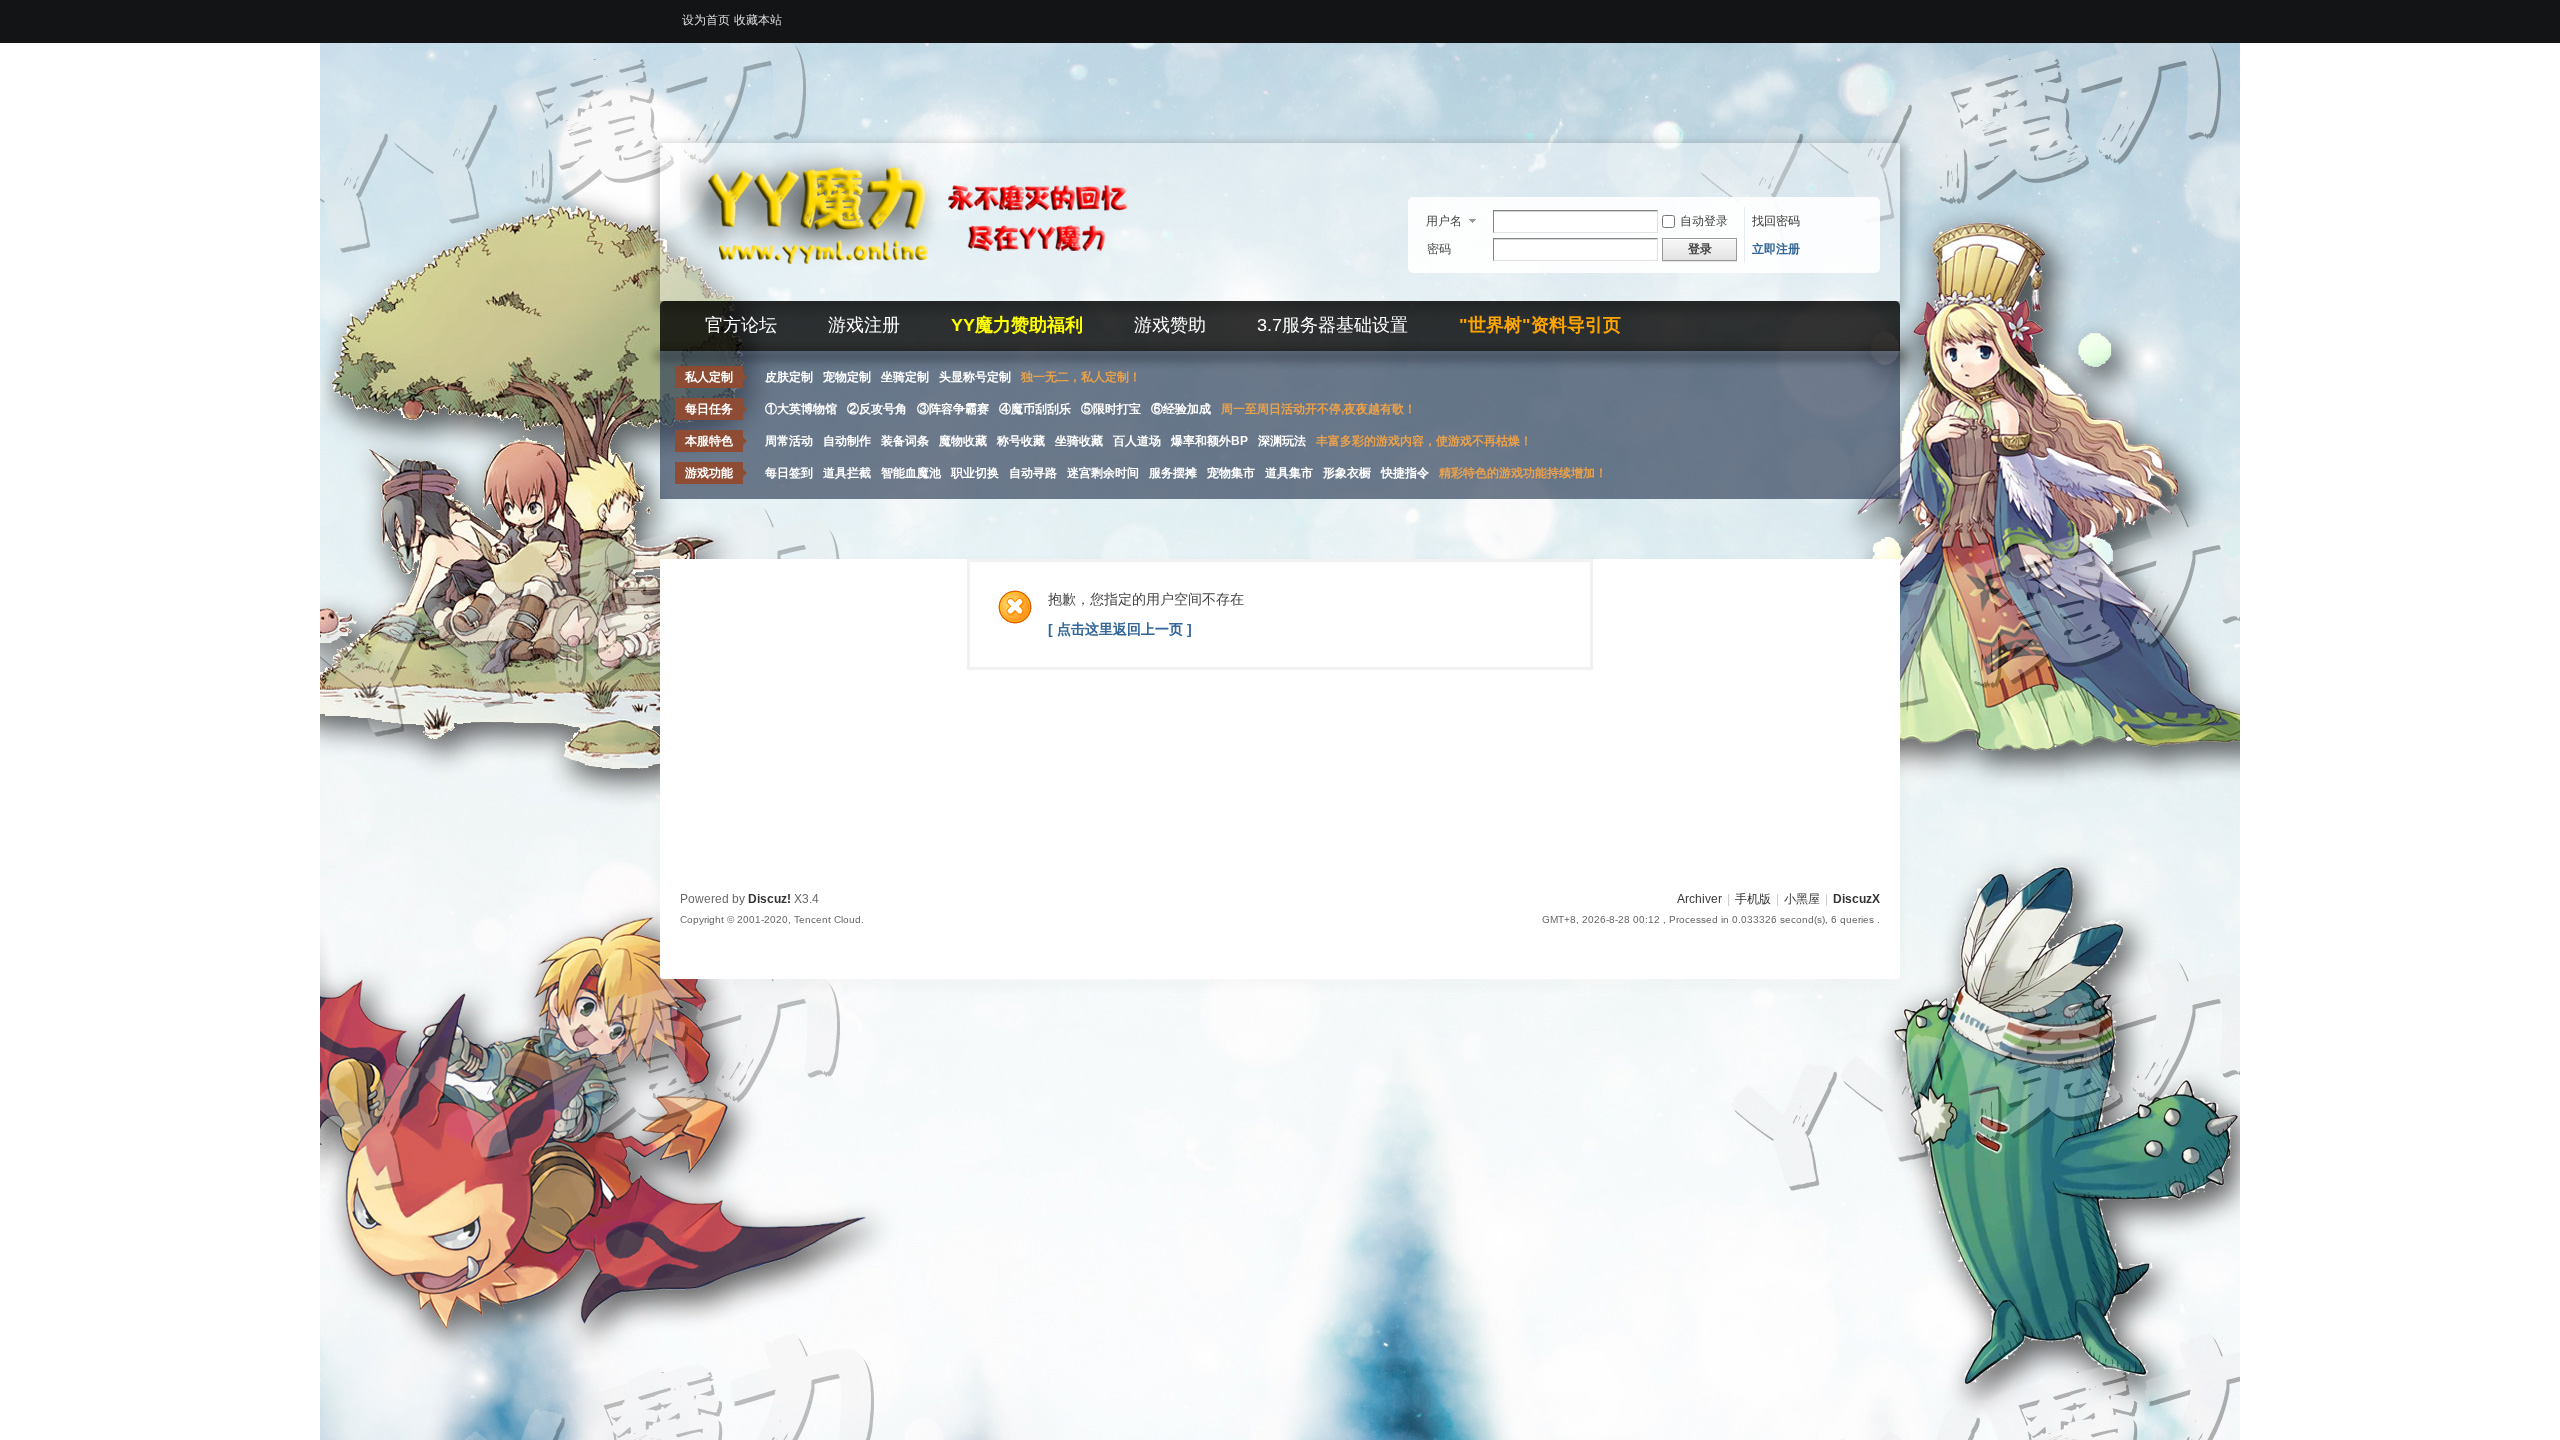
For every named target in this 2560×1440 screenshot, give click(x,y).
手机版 (1753, 899)
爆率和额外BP (1209, 441)
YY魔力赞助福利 (1017, 325)
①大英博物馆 (801, 409)
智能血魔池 (911, 473)
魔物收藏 (963, 441)
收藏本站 (758, 20)
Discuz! (769, 899)
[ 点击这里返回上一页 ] (1120, 629)
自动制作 (847, 441)
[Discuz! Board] (930, 289)
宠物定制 (847, 377)
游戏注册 (864, 325)
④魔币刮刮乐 (1035, 409)
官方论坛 (741, 325)
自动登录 (1704, 221)
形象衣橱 (1347, 473)
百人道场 (1137, 441)
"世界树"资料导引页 (1540, 325)
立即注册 (1776, 249)
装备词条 (905, 441)
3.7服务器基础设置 (1332, 325)
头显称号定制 (975, 377)
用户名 (1444, 221)
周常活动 (789, 441)
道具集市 (1289, 473)
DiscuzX (1856, 899)
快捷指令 (1405, 473)
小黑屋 (1802, 899)
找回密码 (1776, 221)
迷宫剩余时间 (1103, 473)
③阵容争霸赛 (953, 409)
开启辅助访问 (1875, 14)
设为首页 (706, 20)
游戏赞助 (1170, 325)
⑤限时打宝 (1111, 409)
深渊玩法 (1282, 441)
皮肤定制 (789, 377)
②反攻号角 (877, 409)
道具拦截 (847, 473)
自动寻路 (1033, 473)
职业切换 (975, 473)
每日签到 (789, 473)
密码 (1439, 249)
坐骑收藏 (1079, 441)
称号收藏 (1021, 441)
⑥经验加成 (1181, 409)
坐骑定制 (905, 377)
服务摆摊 (1173, 473)
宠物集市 (1231, 473)
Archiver (1699, 899)
